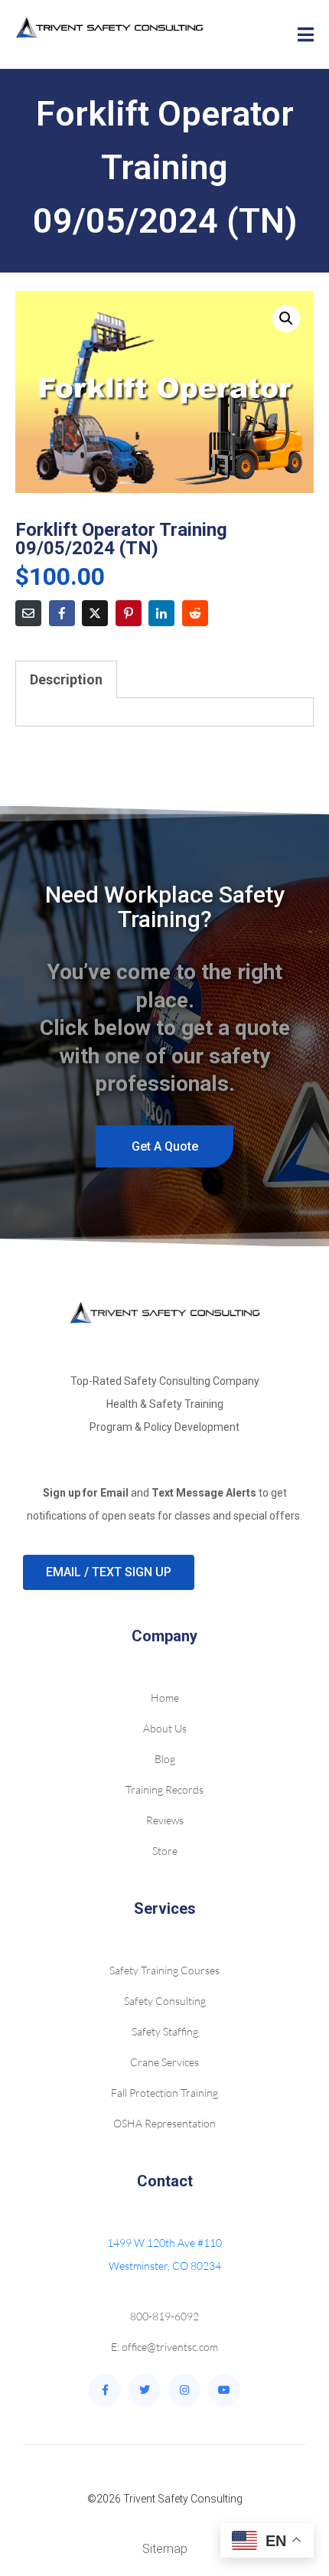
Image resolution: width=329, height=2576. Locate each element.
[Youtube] (224, 2390)
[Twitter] (145, 2390)
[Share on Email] (28, 613)
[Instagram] (184, 2390)
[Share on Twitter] (95, 613)
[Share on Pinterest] (129, 613)
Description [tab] (66, 679)
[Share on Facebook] (62, 613)
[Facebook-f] (105, 2390)
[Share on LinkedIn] (161, 613)
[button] (286, 318)
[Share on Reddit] (195, 613)
